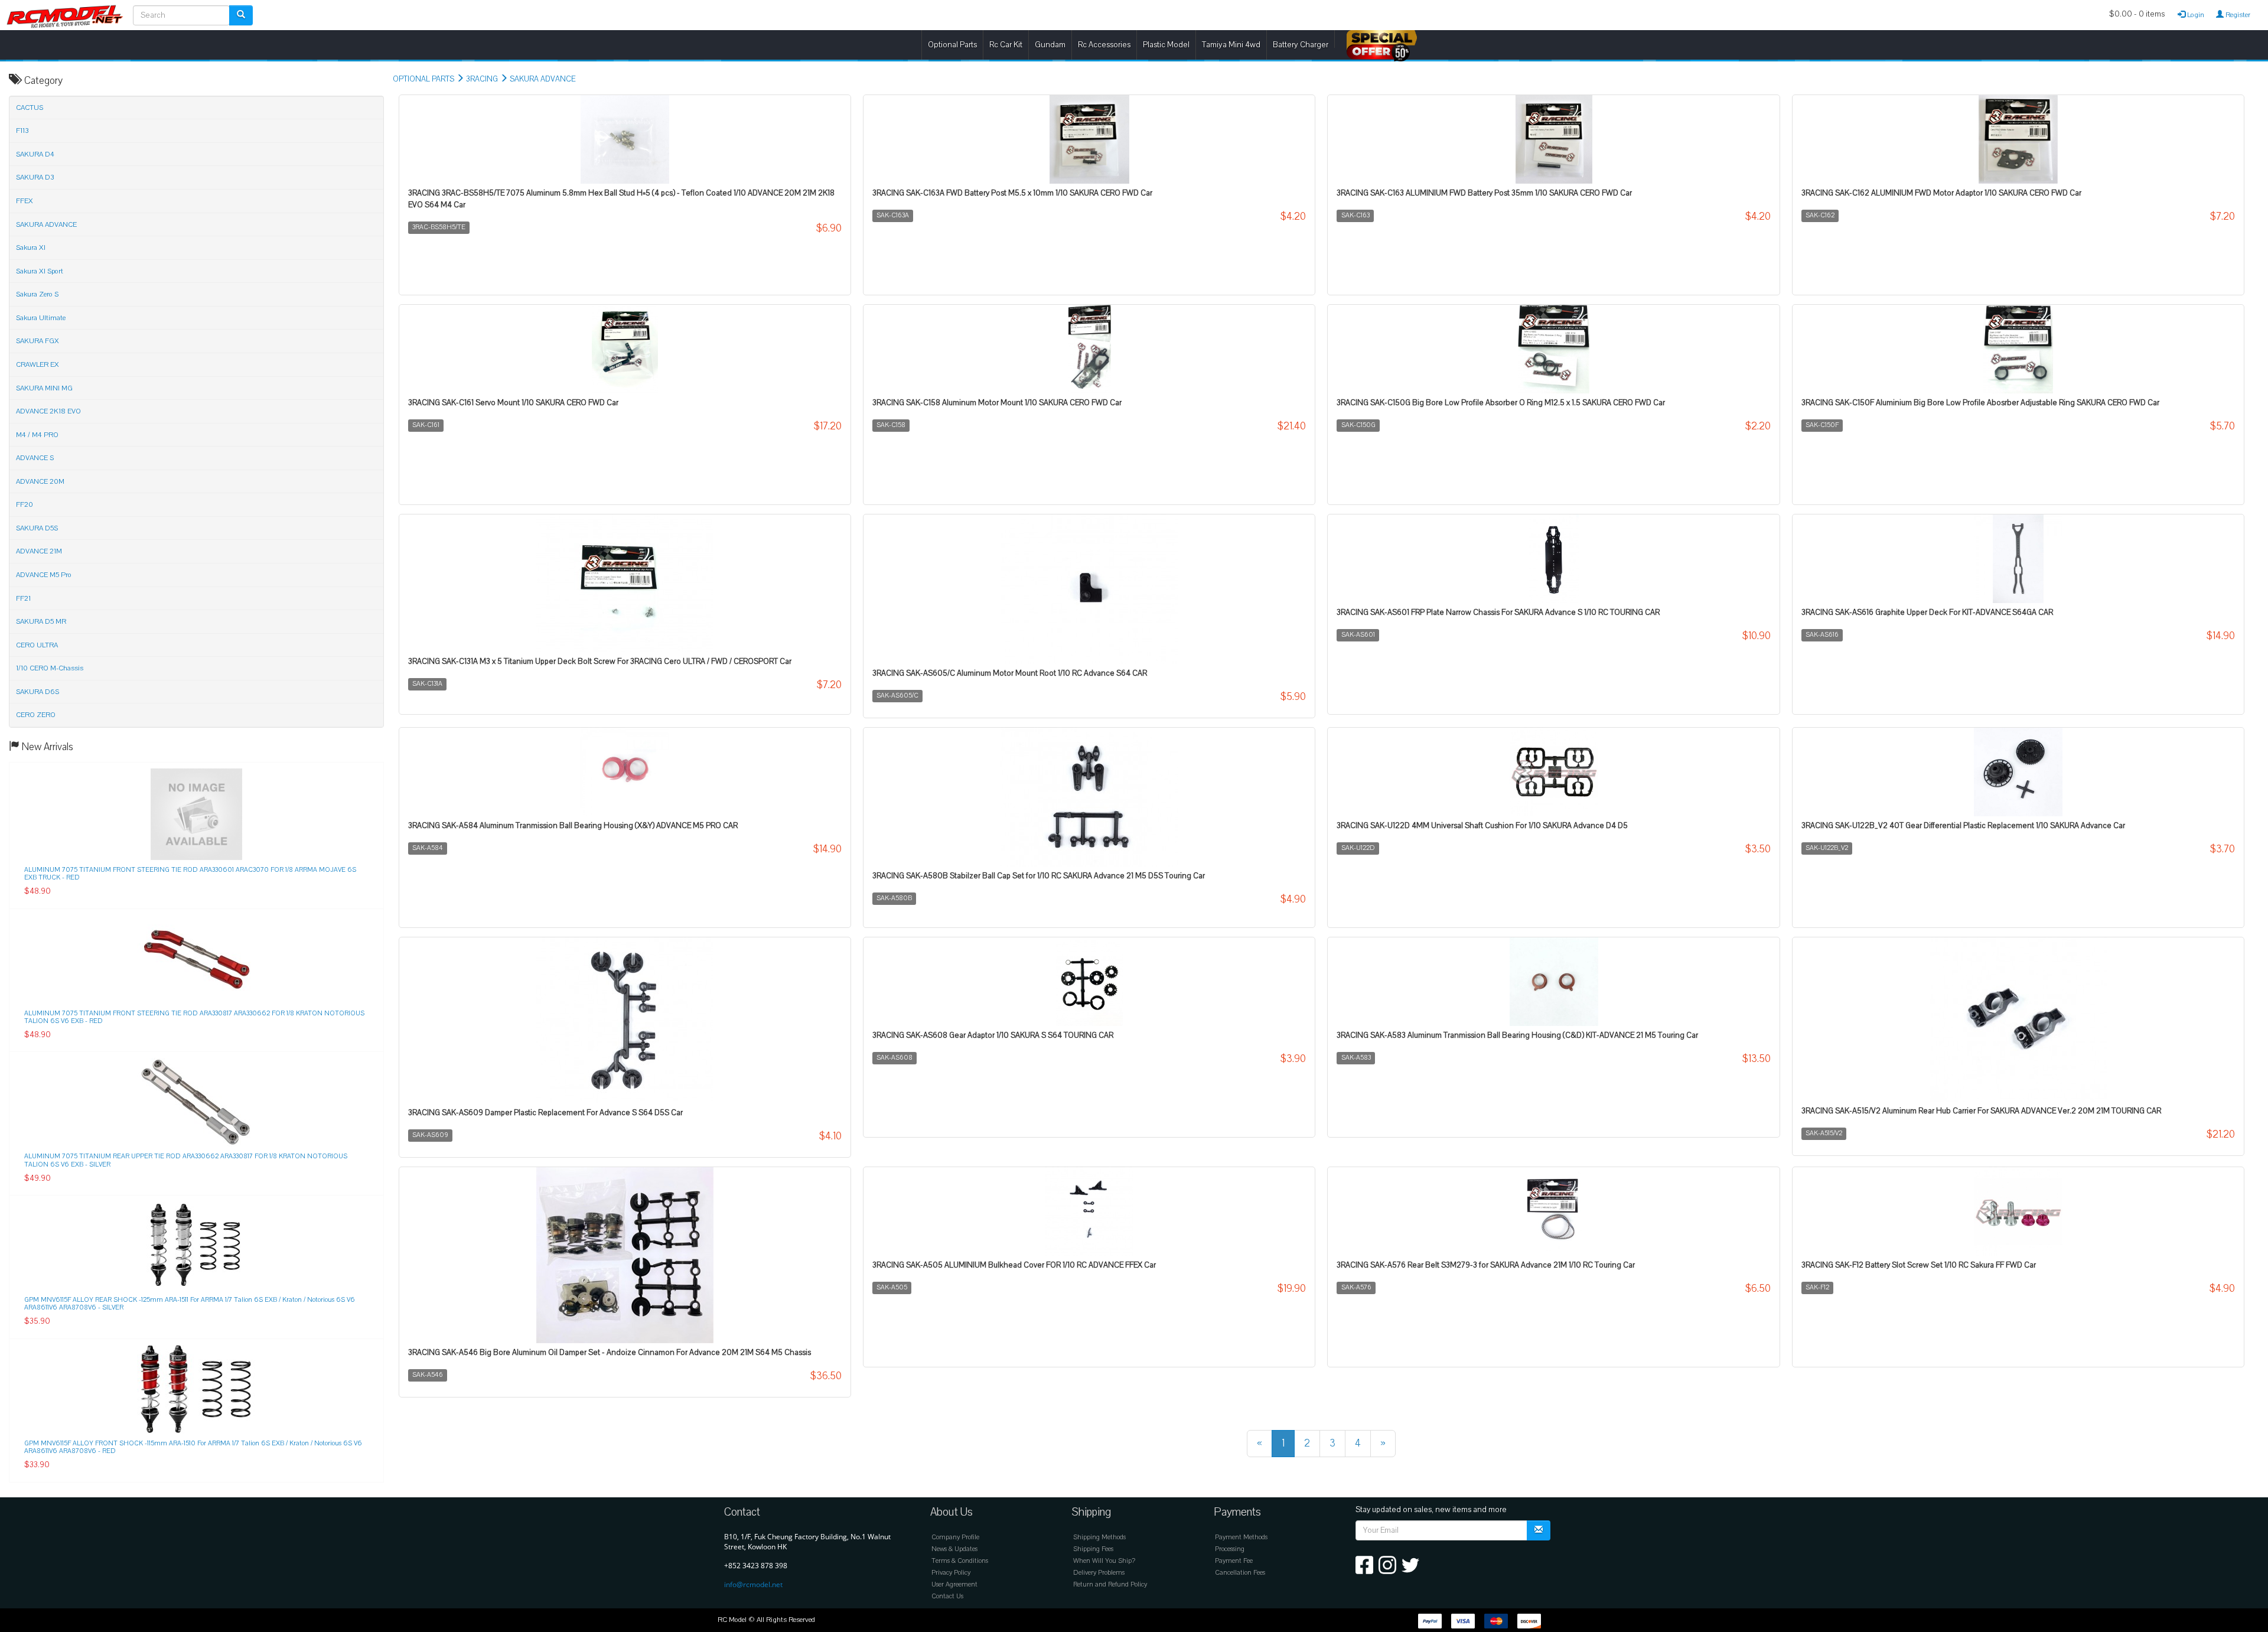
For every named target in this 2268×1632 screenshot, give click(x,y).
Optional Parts (952, 45)
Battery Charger (1301, 45)
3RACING (482, 79)
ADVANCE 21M (39, 551)
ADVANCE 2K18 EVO (48, 411)
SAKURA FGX (38, 341)
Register (2237, 15)
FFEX (25, 201)
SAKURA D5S (37, 528)
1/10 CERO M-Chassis (50, 668)
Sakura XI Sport (40, 271)
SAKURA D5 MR (41, 621)
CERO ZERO (36, 715)
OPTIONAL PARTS (423, 79)
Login (2195, 15)
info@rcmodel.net (753, 1584)
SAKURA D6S (38, 692)
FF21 (23, 598)
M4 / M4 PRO (37, 435)
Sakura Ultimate (41, 318)
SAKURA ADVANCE (542, 79)
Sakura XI (31, 247)
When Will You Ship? (1104, 1561)
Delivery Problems (1099, 1573)
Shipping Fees (1093, 1549)
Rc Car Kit (1006, 45)
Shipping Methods (1099, 1537)
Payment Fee (1234, 1561)
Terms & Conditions (960, 1561)
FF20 (25, 504)
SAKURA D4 (35, 154)
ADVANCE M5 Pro (44, 575)
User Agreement (954, 1584)
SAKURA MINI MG (44, 388)
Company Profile (955, 1537)
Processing (1230, 1549)
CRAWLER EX (38, 364)
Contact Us (947, 1596)
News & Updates (954, 1549)
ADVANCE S (35, 458)
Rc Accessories (1104, 45)
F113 (22, 131)
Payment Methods (1241, 1537)
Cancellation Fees (1240, 1573)
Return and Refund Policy (1110, 1584)
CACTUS (30, 108)
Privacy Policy (951, 1573)
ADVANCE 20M (40, 481)
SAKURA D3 (35, 177)
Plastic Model (1166, 45)
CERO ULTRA (37, 645)
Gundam (1050, 45)
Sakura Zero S (37, 294)
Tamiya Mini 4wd (1231, 45)
